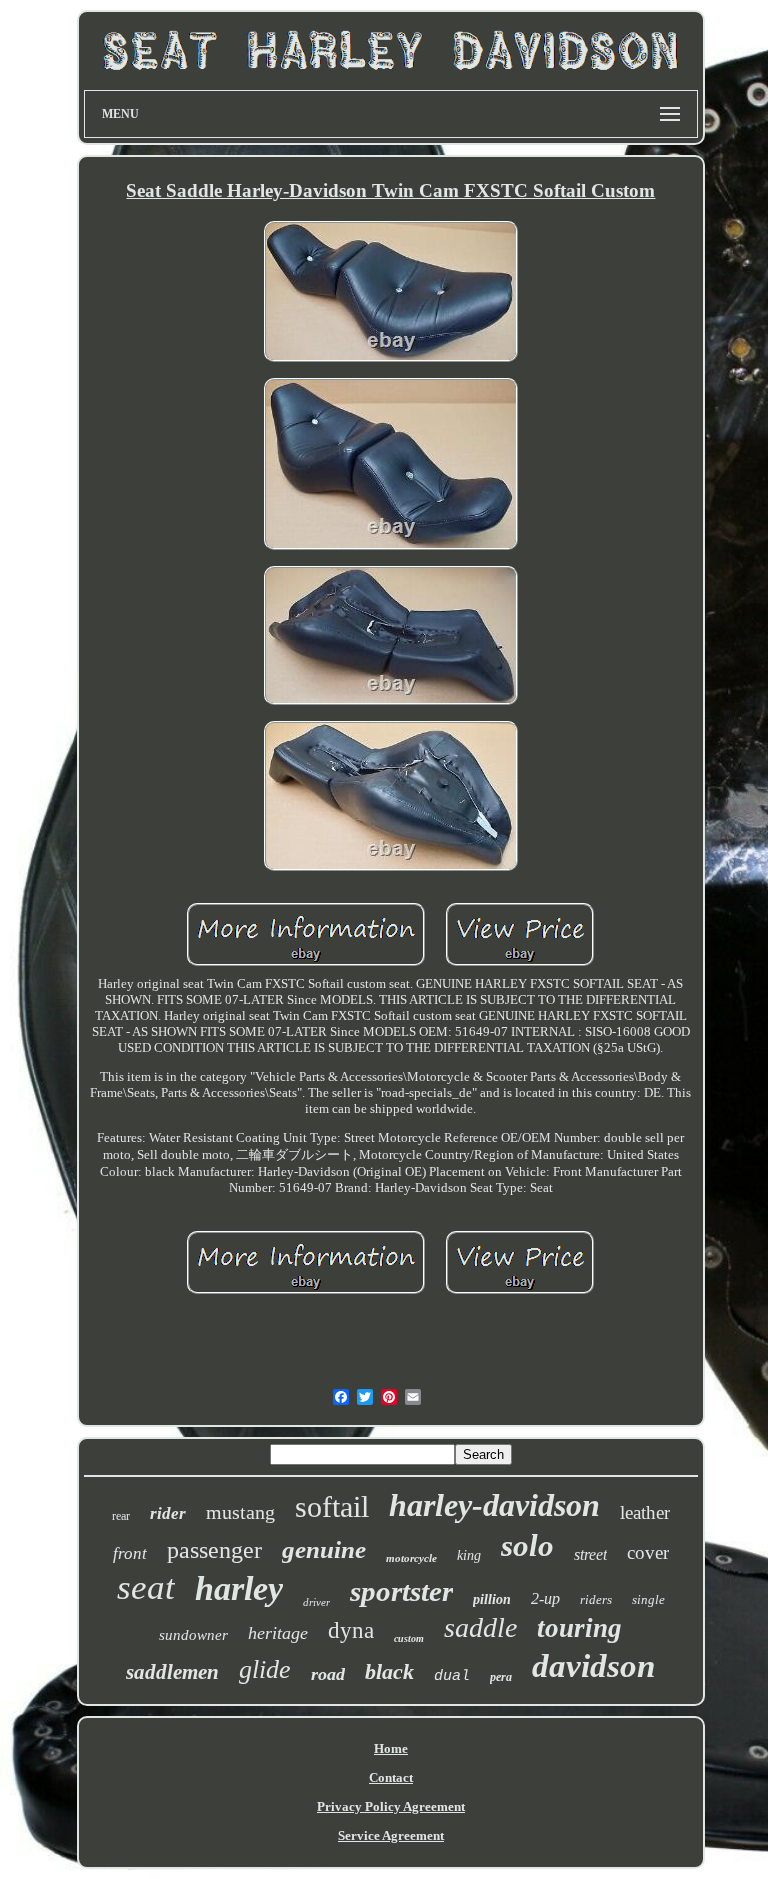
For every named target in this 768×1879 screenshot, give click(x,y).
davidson (593, 1666)
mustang (240, 1512)
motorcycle (411, 1558)
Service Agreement (391, 1835)
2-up (545, 1598)
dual (452, 1676)
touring (579, 1628)
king (469, 1555)
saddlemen (172, 1672)
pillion (492, 1599)
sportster (401, 1591)
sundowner (193, 1635)
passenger (214, 1550)
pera (501, 1677)
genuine (324, 1549)
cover (648, 1552)
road (328, 1674)
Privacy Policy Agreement (391, 1806)
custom (409, 1638)
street (590, 1554)
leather (645, 1512)
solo (527, 1545)
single (648, 1599)
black (389, 1671)
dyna (351, 1630)
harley (239, 1588)
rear (121, 1516)
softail (332, 1506)
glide (265, 1669)
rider (168, 1513)
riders (596, 1599)
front (130, 1553)
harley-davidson (494, 1505)
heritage (278, 1633)
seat (146, 1587)
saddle (480, 1627)
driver (316, 1602)
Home (391, 1748)
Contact (391, 1777)
